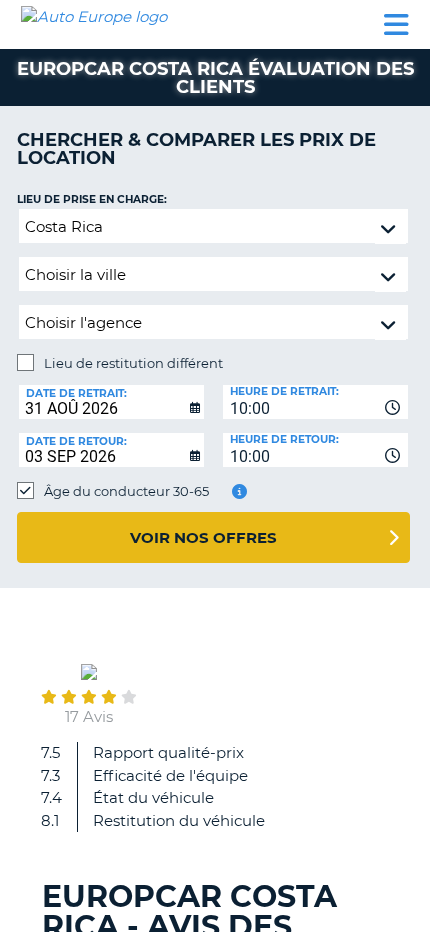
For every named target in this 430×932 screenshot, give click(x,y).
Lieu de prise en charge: (92, 199)
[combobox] (315, 402)
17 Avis (89, 716)
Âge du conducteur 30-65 (126, 491)
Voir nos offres (203, 537)
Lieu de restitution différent (133, 363)
